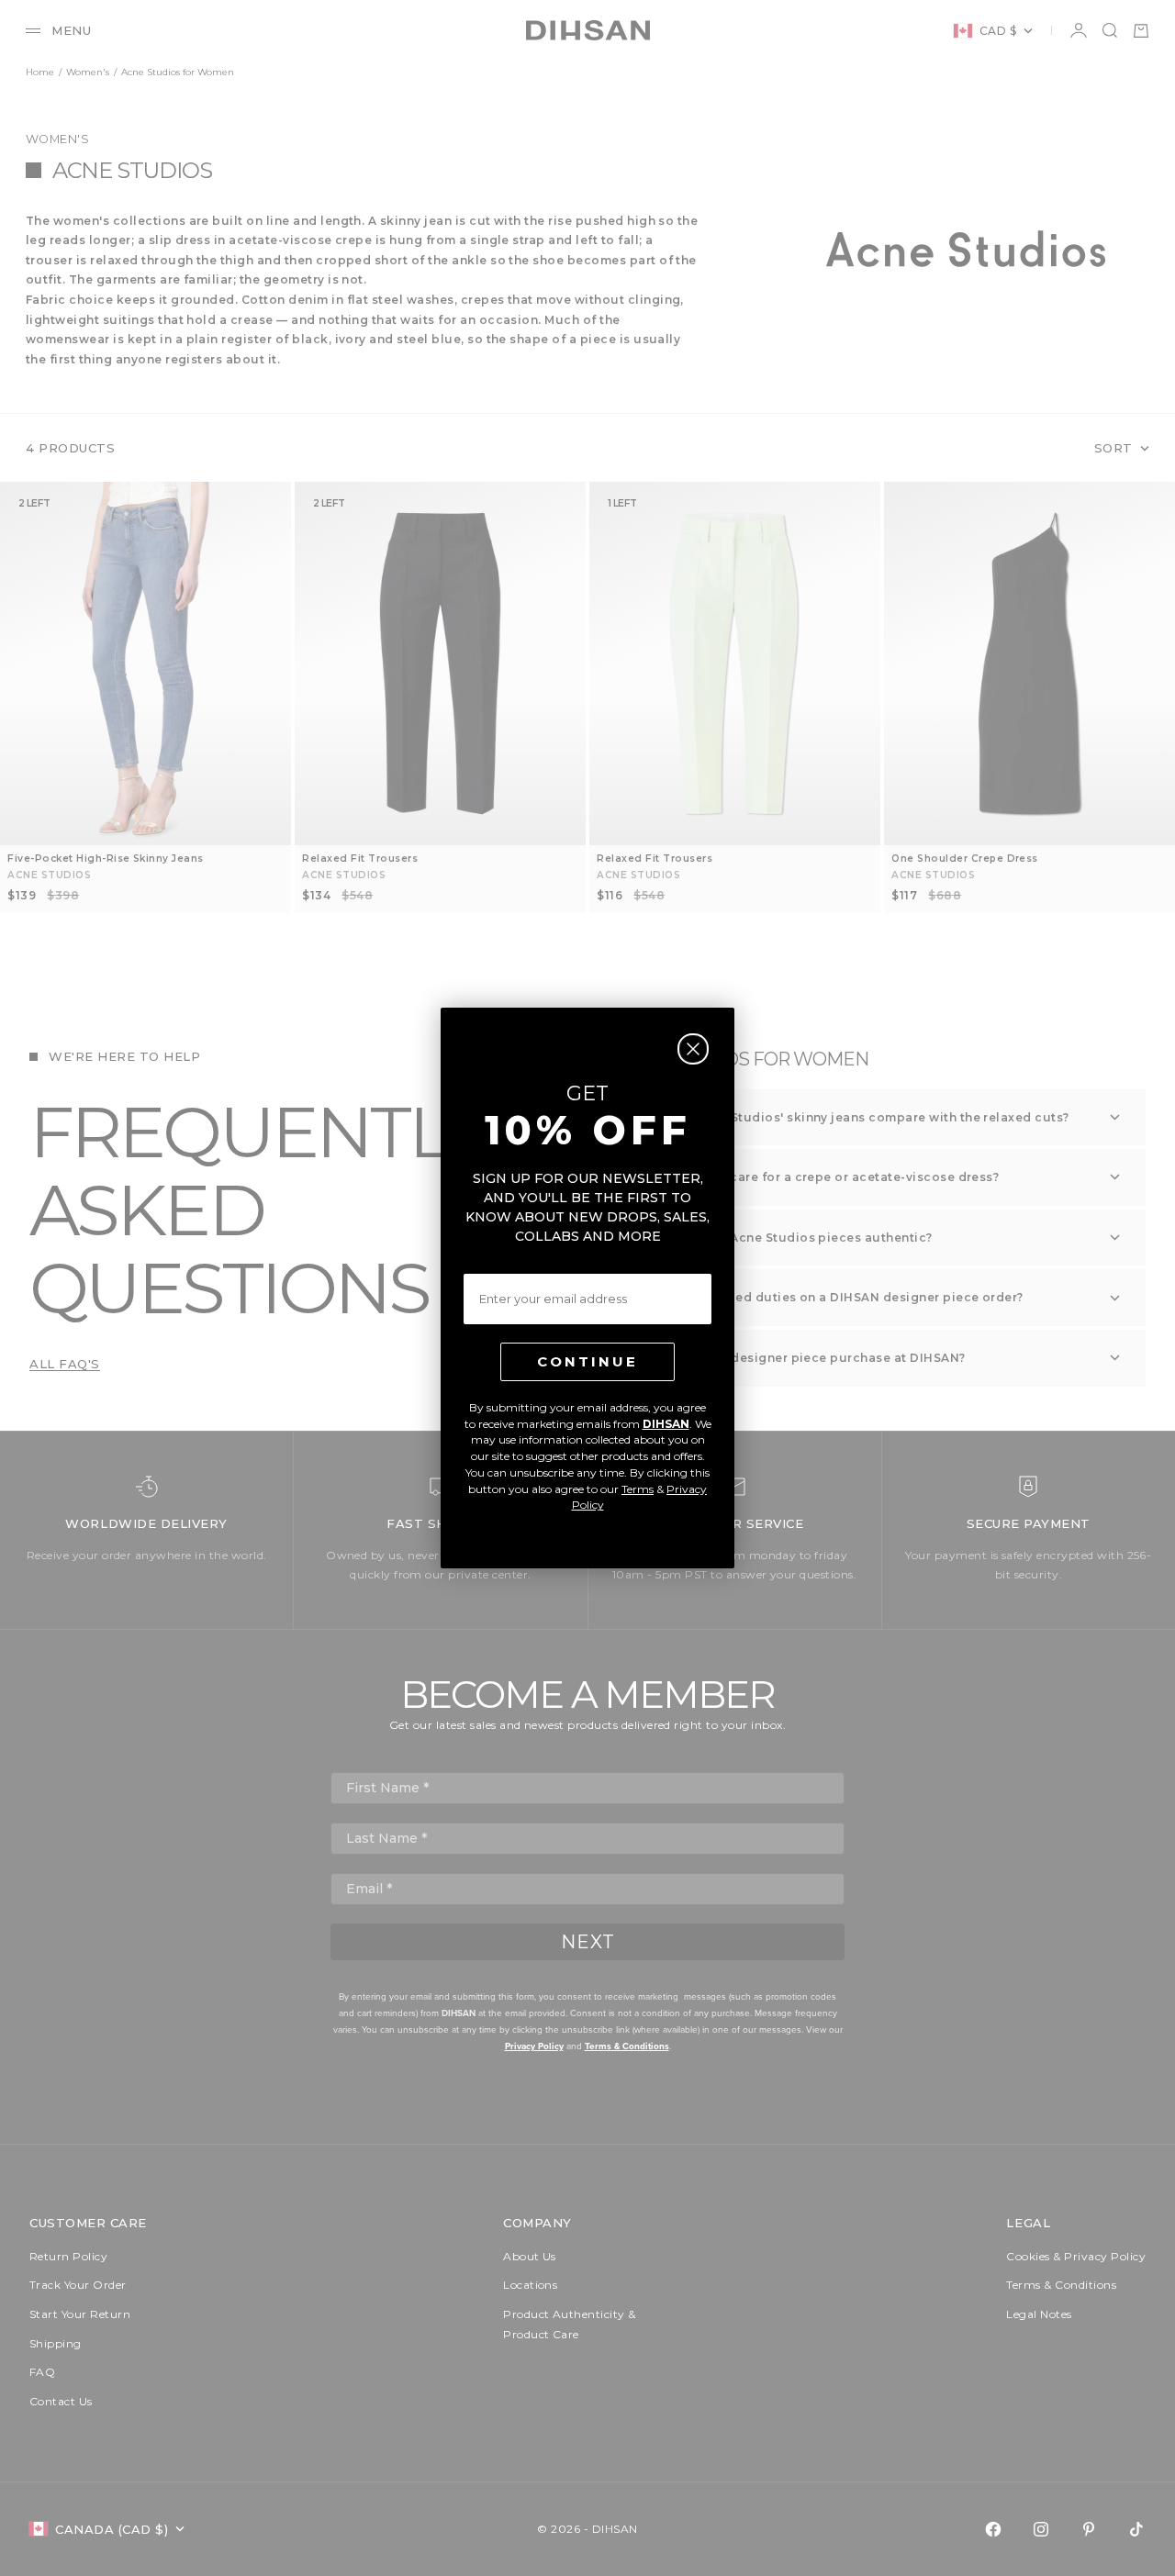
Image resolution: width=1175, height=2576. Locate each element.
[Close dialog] (693, 1049)
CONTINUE (587, 1361)
